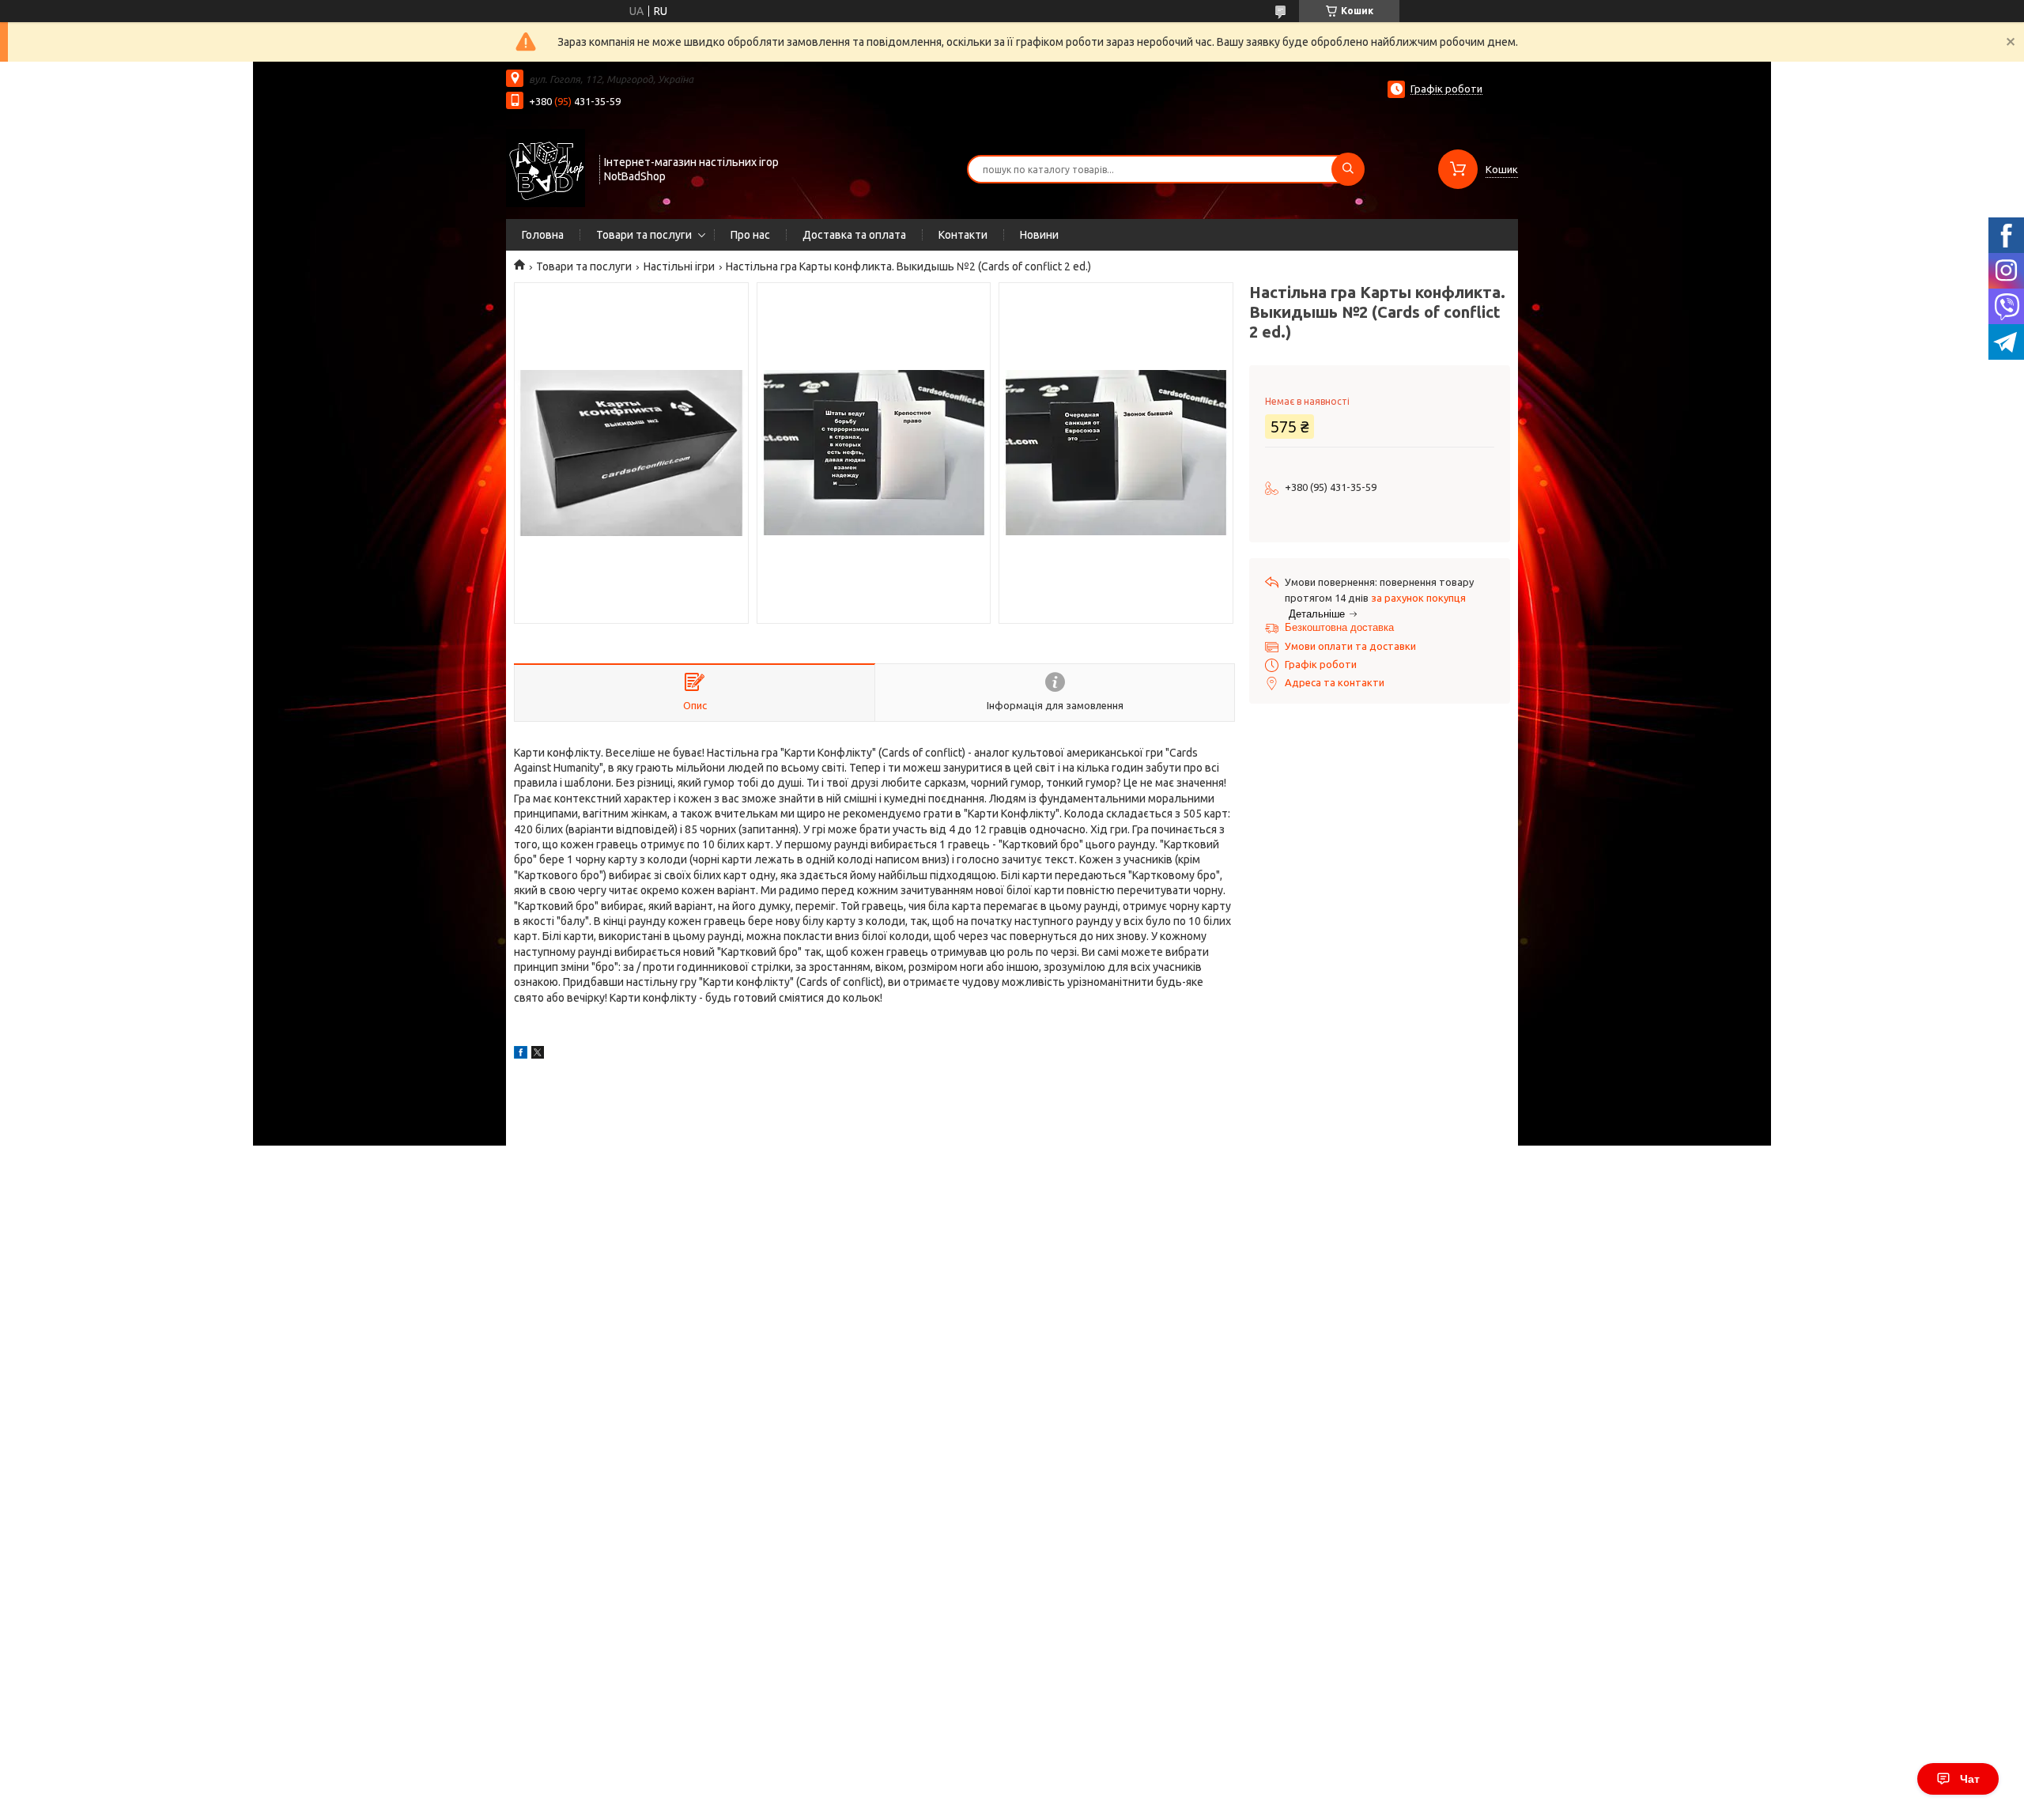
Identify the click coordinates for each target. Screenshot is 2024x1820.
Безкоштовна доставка (1339, 627)
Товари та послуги (644, 235)
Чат (1970, 1779)
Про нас (750, 235)
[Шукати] (1348, 169)
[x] (538, 1055)
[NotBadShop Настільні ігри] (546, 168)
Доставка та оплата (854, 235)
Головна (543, 235)
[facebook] (521, 1055)
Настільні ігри (679, 266)
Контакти (963, 235)
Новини (1039, 235)
